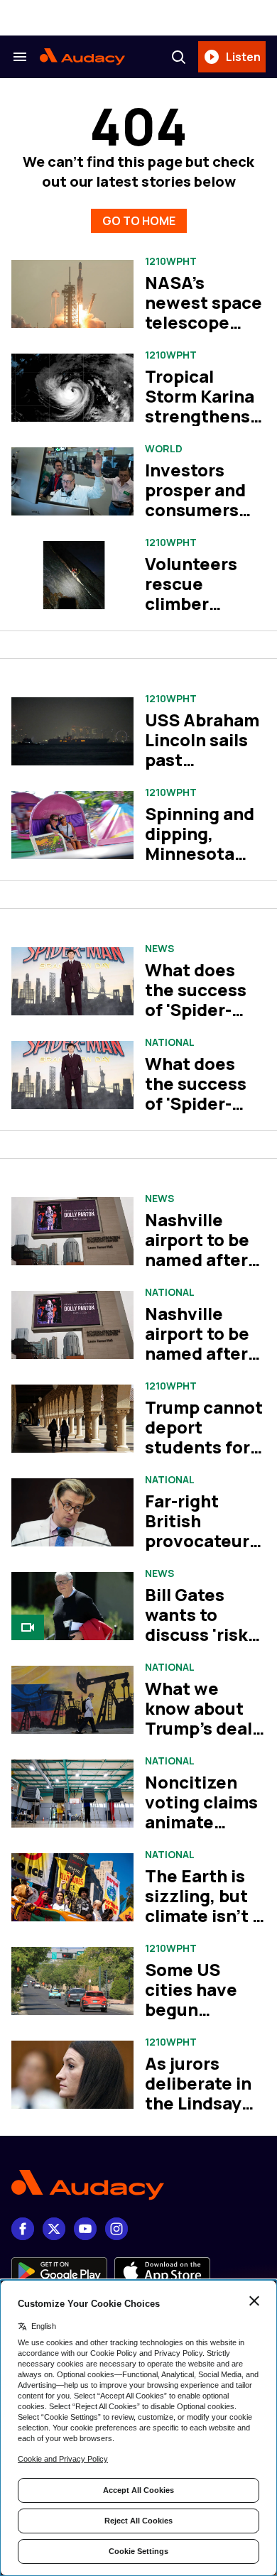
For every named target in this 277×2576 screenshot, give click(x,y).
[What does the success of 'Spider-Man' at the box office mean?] (72, 982)
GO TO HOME (139, 221)
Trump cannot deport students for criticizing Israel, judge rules (204, 1457)
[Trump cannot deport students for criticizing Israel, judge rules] (72, 1419)
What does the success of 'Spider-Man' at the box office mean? (196, 1019)
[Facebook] (23, 2229)
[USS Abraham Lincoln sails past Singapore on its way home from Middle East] (72, 732)
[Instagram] (116, 2229)
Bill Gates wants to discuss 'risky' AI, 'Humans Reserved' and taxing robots (205, 1644)
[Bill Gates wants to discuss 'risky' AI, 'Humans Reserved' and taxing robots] (72, 1606)
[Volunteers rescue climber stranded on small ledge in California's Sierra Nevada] (72, 575)
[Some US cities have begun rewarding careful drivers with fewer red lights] (72, 1981)
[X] (54, 2229)
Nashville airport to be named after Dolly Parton (197, 1249)
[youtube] (85, 2229)
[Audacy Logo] (82, 57)
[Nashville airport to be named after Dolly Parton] (72, 1232)
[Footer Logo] (138, 2185)
